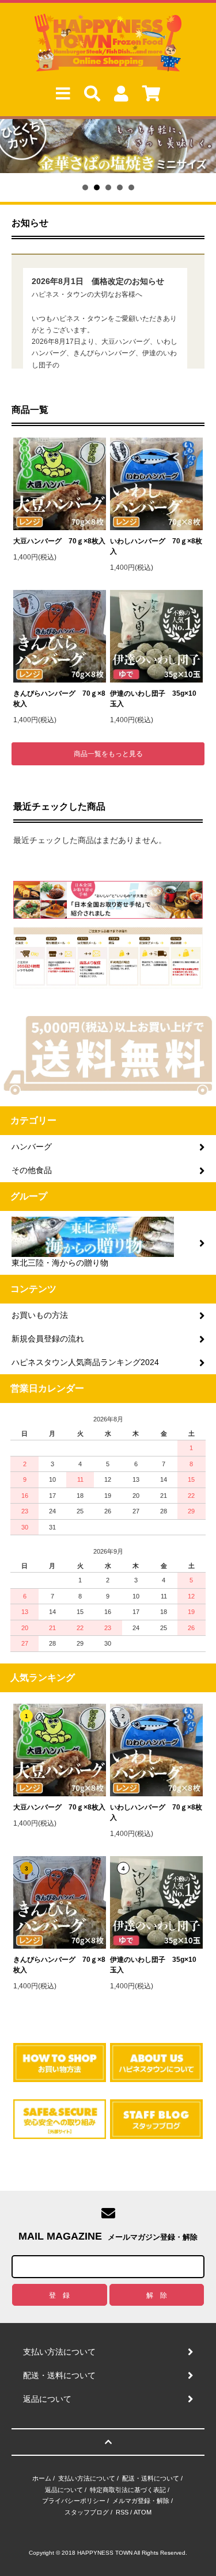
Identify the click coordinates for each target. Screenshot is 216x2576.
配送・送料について (151, 2478)
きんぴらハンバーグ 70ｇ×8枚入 (59, 699)
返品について (64, 2490)
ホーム (42, 2478)
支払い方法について (87, 2478)
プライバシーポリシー (74, 2501)
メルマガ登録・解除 (141, 2501)
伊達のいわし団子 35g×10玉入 (153, 699)
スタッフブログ (87, 2512)
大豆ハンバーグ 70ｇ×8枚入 (59, 541)
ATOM (143, 2512)
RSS (122, 2512)
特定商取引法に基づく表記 (128, 2490)
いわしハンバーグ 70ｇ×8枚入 (156, 546)
